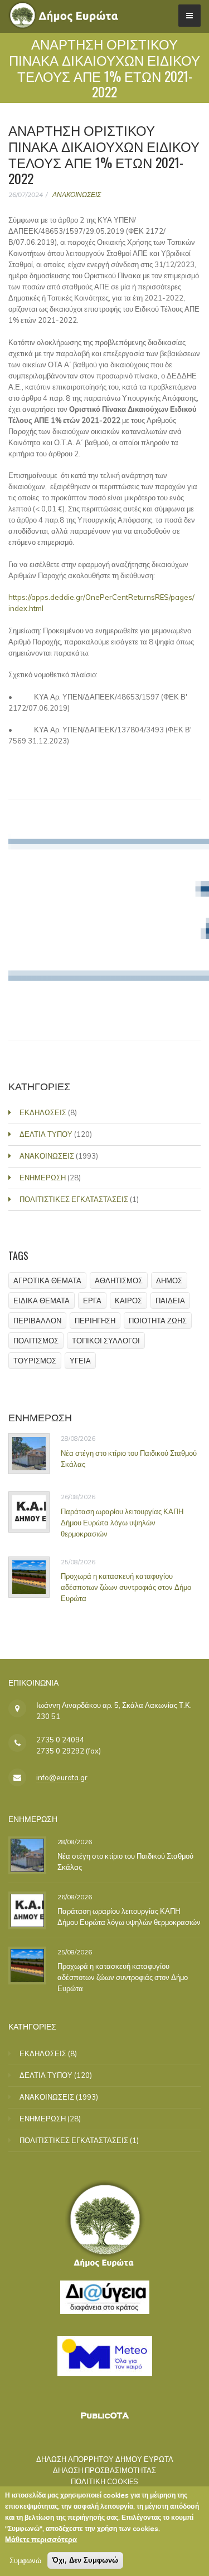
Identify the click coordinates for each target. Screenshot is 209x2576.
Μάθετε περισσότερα (41, 2539)
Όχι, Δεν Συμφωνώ (85, 2560)
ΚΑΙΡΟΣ (128, 1301)
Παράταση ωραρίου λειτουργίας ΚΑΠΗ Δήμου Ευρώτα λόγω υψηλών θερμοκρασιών (122, 1523)
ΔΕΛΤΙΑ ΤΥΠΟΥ (46, 1134)
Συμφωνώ (25, 2560)
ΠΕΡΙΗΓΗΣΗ (95, 1321)
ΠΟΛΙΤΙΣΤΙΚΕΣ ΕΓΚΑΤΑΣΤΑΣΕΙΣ (74, 1199)
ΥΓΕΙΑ (80, 1361)
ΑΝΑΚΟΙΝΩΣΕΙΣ (77, 194)
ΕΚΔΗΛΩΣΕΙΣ (43, 1112)
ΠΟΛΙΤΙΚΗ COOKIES (104, 2481)
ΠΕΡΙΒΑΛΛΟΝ (37, 1321)
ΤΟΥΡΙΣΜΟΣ (35, 1361)
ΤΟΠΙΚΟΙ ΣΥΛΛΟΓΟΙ (106, 1341)
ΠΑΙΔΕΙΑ (170, 1301)
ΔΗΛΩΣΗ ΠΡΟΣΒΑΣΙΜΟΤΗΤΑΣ (104, 2470)
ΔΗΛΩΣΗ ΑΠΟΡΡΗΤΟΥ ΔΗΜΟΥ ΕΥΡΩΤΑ (105, 2459)
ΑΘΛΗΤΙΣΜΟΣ (119, 1280)
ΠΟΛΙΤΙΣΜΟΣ (36, 1341)
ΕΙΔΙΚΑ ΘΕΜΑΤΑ (42, 1301)
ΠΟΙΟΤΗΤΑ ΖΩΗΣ (158, 1321)
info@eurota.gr (62, 1777)
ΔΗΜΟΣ (169, 1280)
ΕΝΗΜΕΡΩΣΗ (43, 1178)
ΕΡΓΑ (92, 1301)
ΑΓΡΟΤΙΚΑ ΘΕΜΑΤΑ (47, 1280)
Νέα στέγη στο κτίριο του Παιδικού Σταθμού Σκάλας (129, 1459)
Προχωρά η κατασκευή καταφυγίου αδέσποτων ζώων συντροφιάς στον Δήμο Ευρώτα (126, 1587)
